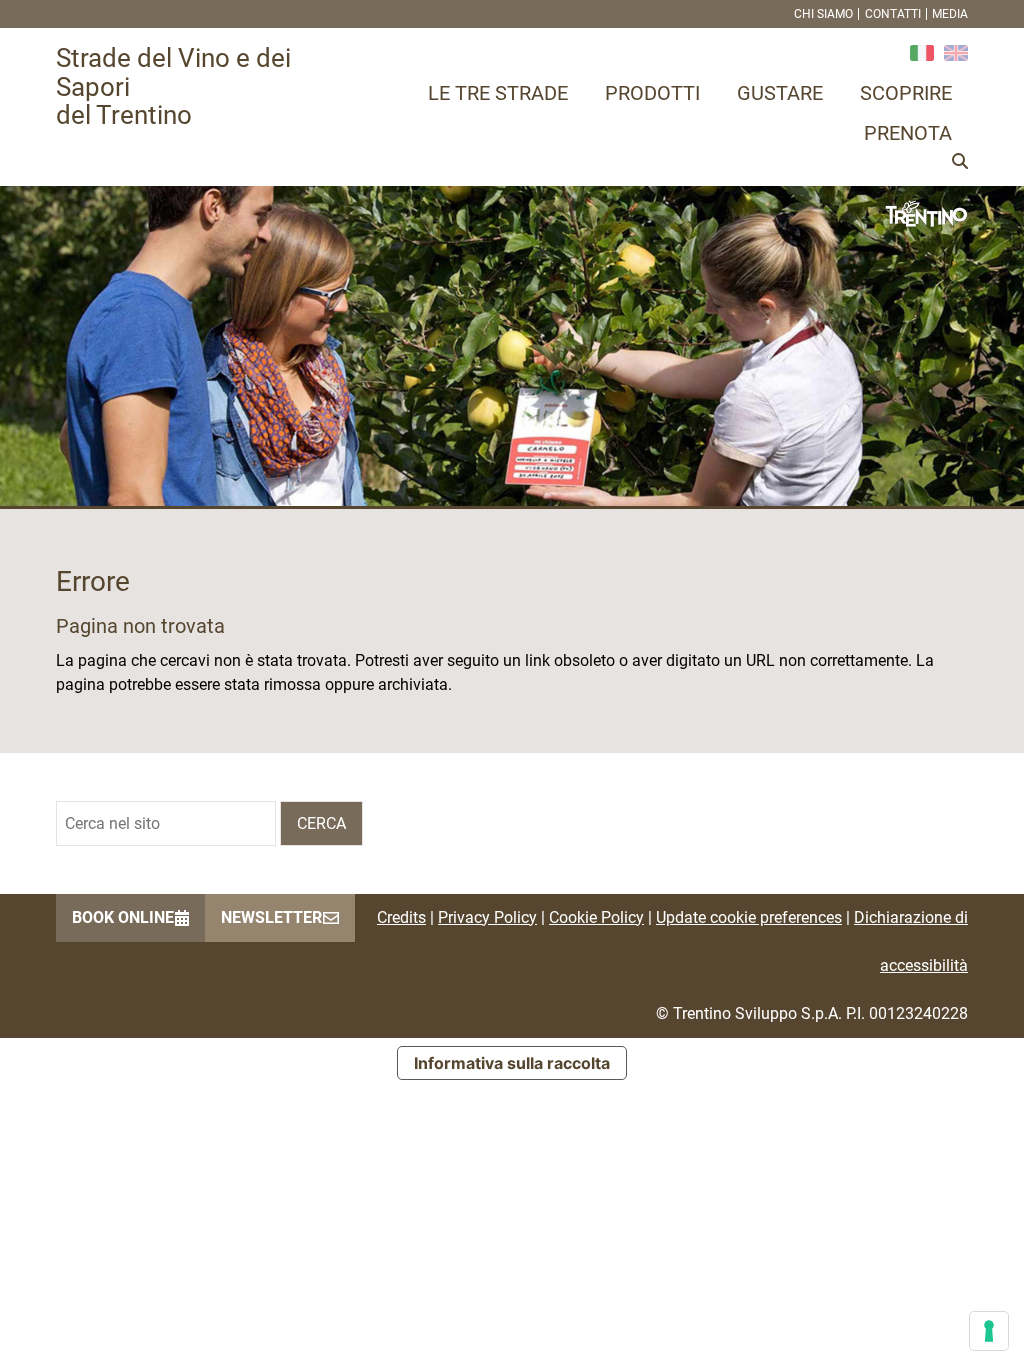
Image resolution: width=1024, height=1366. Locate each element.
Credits (401, 917)
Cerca (321, 823)
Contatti (893, 14)
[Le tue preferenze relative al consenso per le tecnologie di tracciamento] (989, 1331)
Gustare (780, 93)
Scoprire (906, 93)
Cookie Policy (596, 917)
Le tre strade (498, 93)
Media (950, 14)
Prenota (908, 133)
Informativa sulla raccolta (512, 1063)
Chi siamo (823, 14)
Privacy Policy (487, 917)
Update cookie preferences (749, 917)
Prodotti (652, 93)
